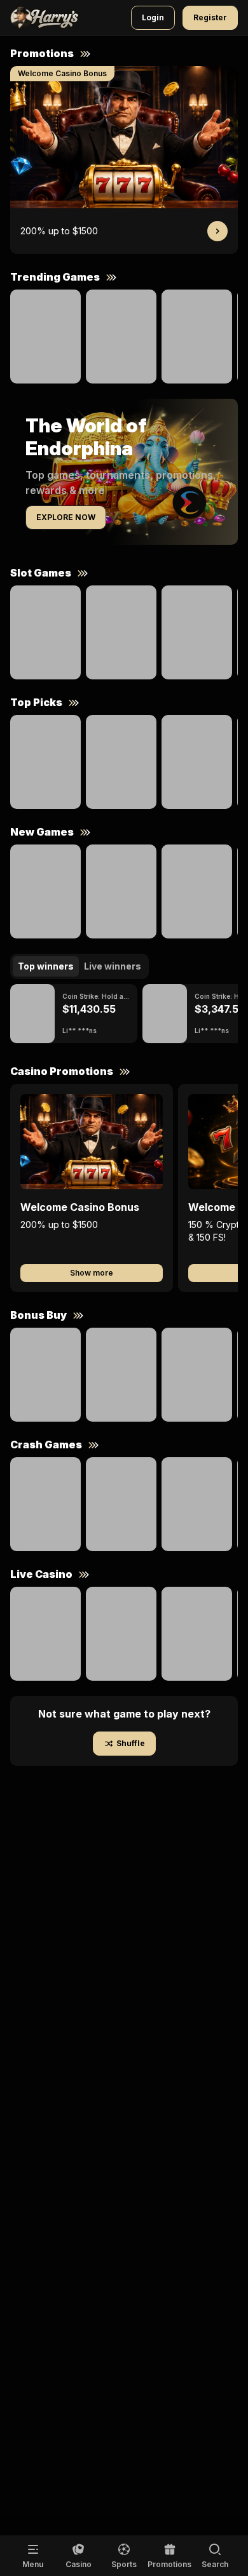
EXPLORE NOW (66, 517)
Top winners (46, 966)
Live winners (113, 966)
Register (210, 17)
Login (153, 17)
